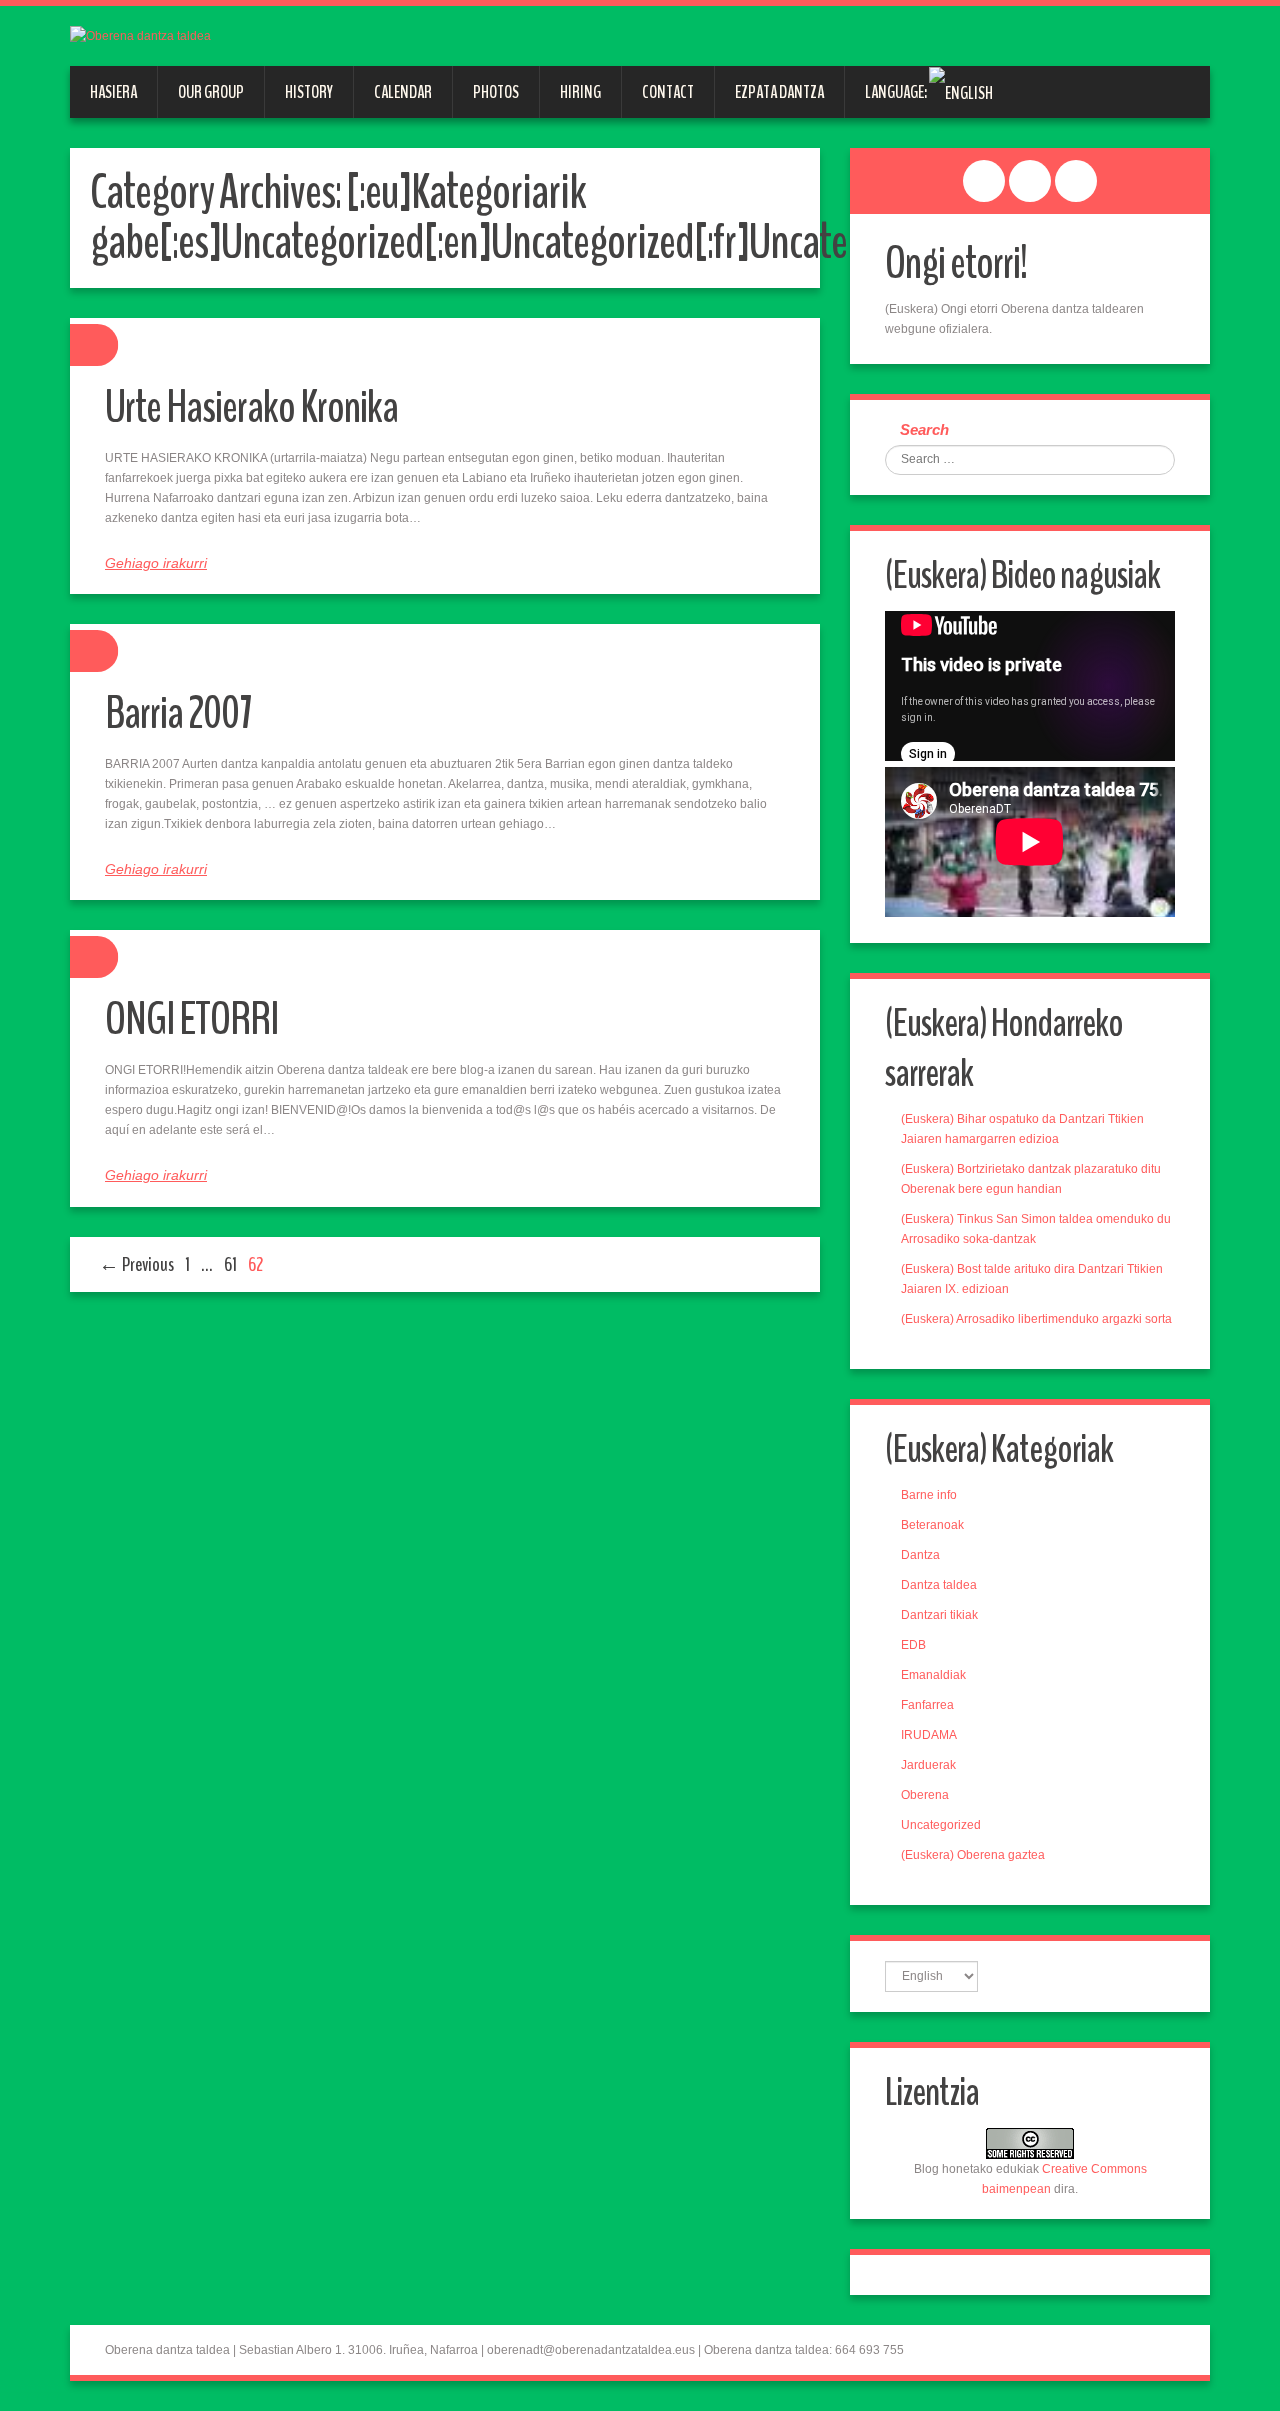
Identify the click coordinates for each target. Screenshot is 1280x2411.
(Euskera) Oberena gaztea (973, 1855)
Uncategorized (941, 1825)
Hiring (580, 92)
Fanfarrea (927, 1705)
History (309, 92)
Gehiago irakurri (156, 563)
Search (924, 429)
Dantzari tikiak (939, 1615)
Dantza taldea (939, 1585)
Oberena (925, 1795)
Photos (496, 92)
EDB (913, 1645)
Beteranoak (932, 1525)
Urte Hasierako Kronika (251, 407)
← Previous (136, 1264)
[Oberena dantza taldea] (140, 35)
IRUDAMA (929, 1735)
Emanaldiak (933, 1675)
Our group (211, 92)
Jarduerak (928, 1765)
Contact (668, 92)
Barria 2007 (178, 713)
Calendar (403, 92)
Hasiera (113, 92)
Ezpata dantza (779, 92)
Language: (897, 92)
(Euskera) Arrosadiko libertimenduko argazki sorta (1036, 1319)
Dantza (920, 1555)
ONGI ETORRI (191, 1019)
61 (230, 1264)
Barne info (929, 1495)
